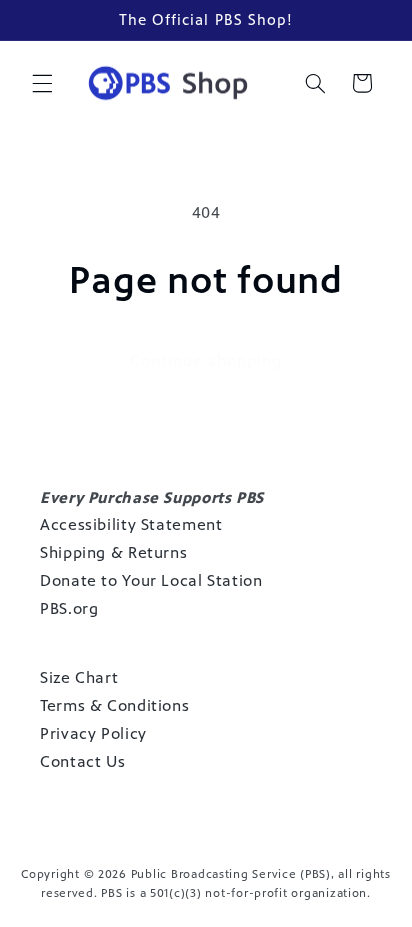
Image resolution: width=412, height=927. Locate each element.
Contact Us (82, 761)
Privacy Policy (93, 733)
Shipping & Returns (113, 552)
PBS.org (69, 608)
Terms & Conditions (114, 705)
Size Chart (79, 677)
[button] (42, 83)
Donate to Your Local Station (151, 580)
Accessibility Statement (131, 524)
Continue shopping (206, 360)
